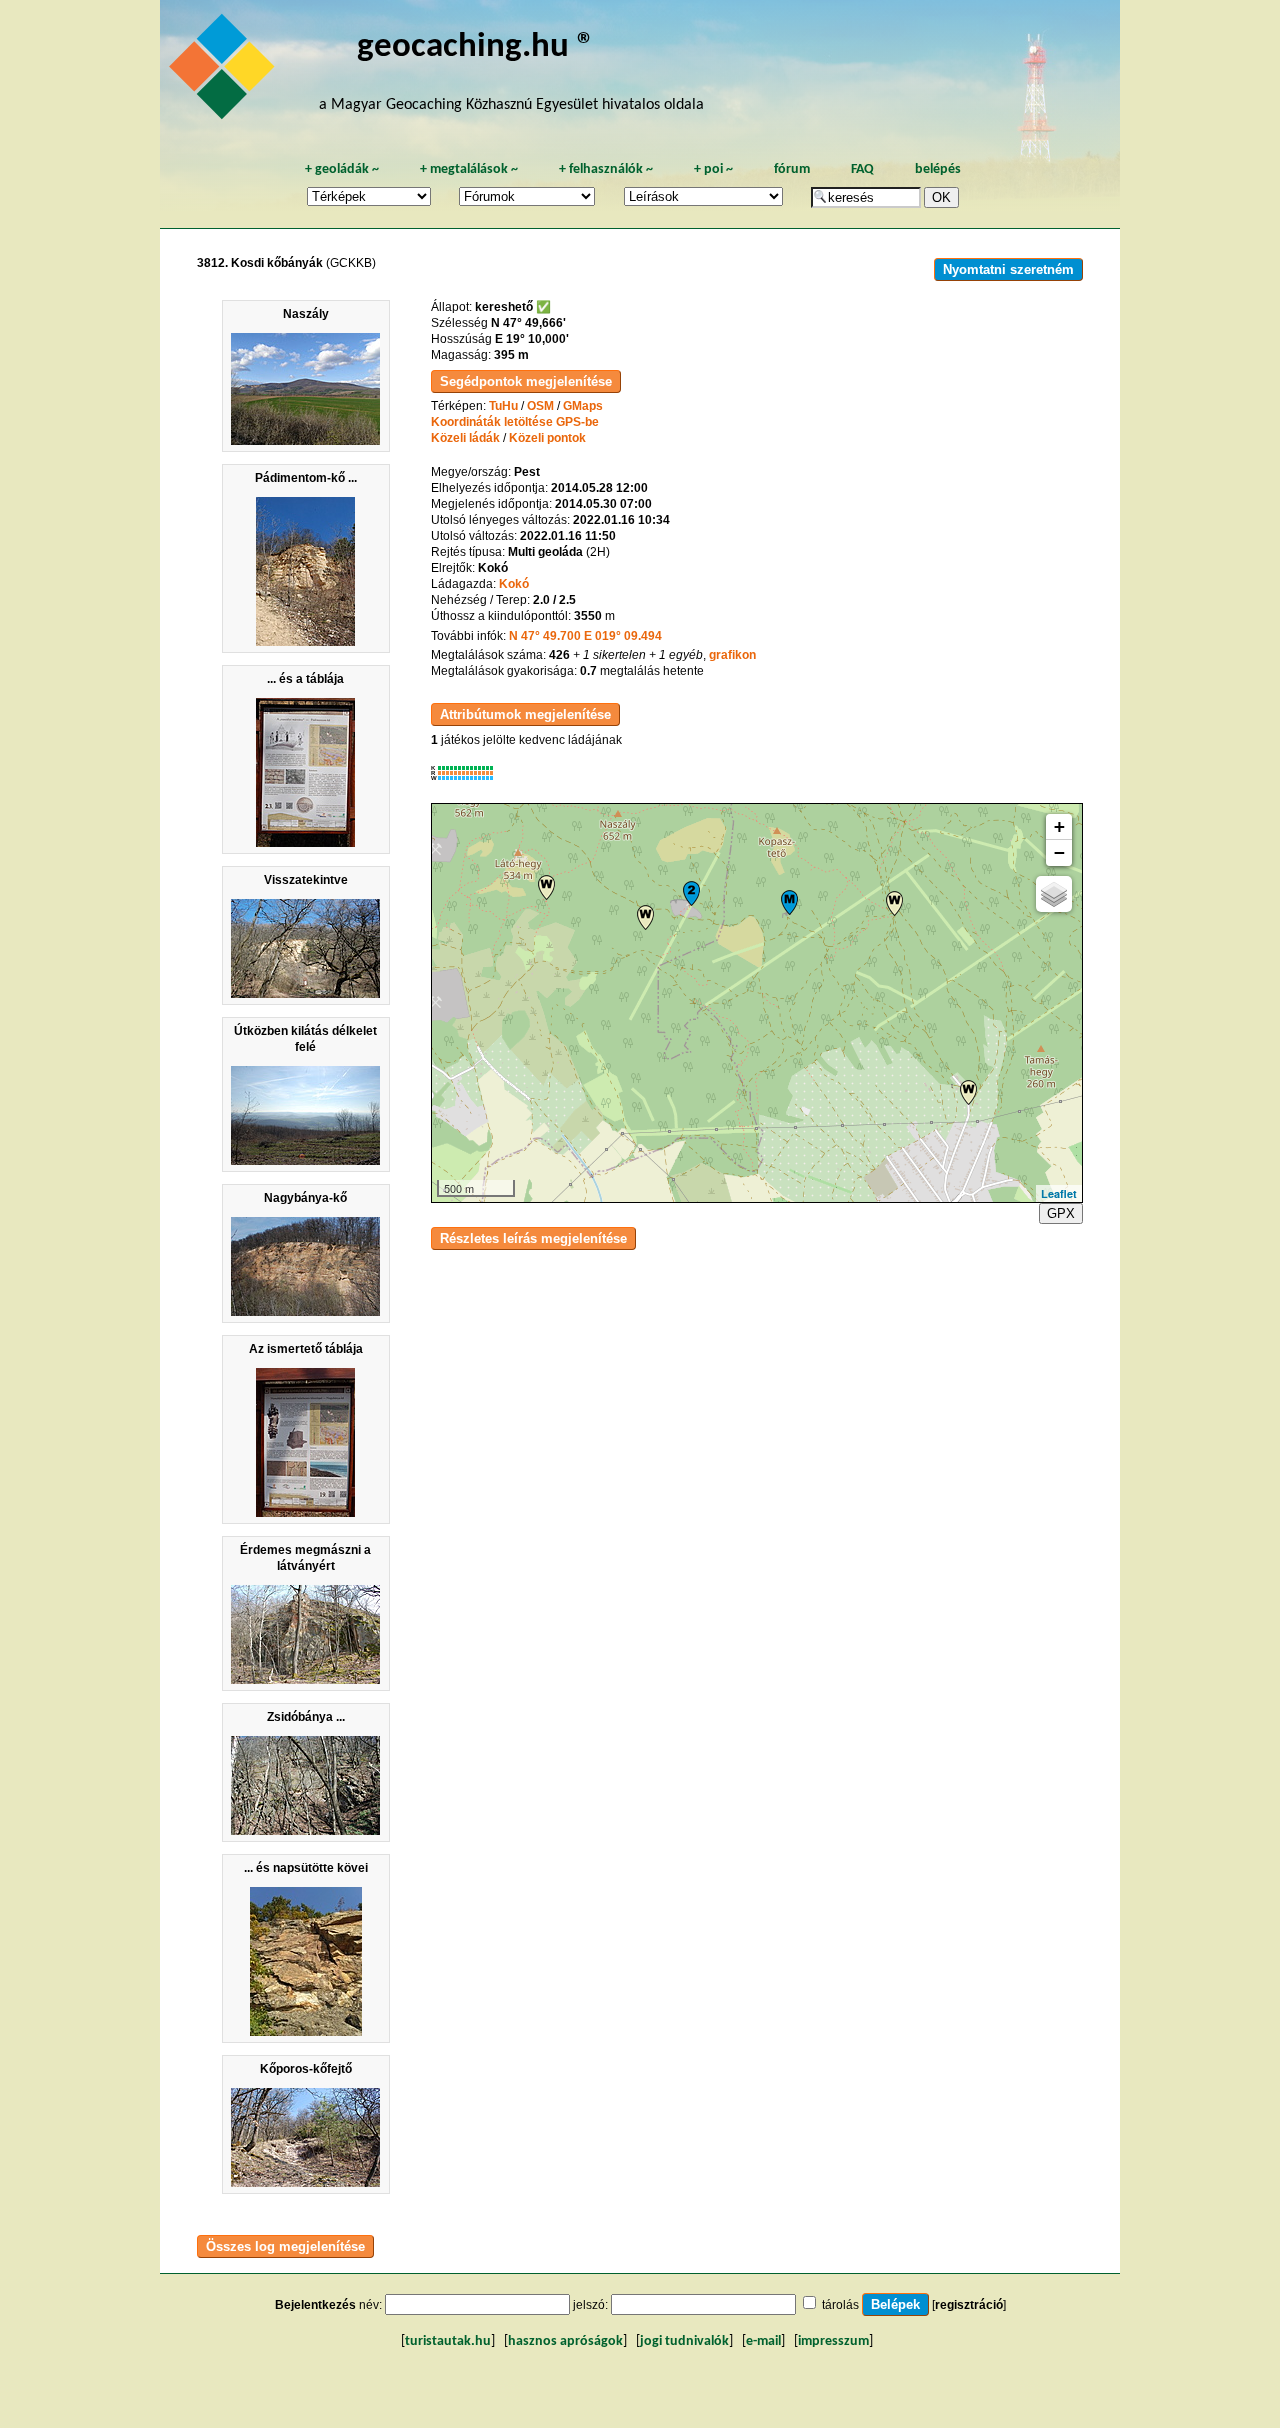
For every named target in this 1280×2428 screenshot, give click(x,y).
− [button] (1059, 852)
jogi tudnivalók (684, 2341)
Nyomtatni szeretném (1008, 269)
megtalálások (469, 169)
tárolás (840, 2305)
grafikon (732, 655)
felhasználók (606, 169)
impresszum (833, 2341)
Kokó (514, 584)
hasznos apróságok (565, 2341)
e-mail (763, 2341)
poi (713, 169)
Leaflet (1059, 1193)
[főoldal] (225, 72)
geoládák (342, 169)
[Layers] (1054, 894)
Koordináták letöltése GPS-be (515, 422)
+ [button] (1059, 826)
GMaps (583, 406)
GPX (1061, 1213)
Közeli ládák (465, 438)
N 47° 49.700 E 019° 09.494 (585, 636)
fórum (792, 169)
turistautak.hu (448, 2341)
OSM (540, 406)
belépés (938, 169)
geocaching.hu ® (476, 47)
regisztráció (969, 2305)
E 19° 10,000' (532, 339)
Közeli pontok (547, 438)
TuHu (503, 406)
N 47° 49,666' (528, 323)
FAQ (862, 169)
